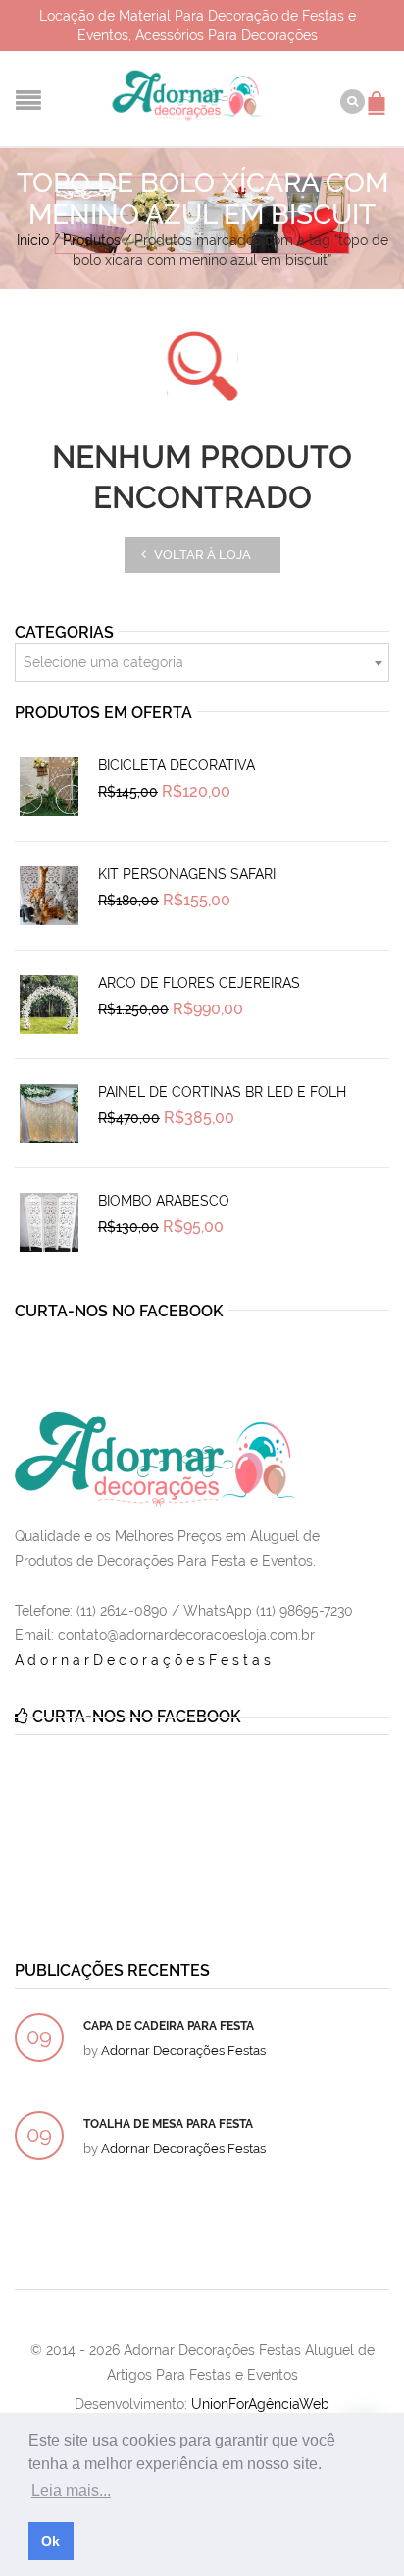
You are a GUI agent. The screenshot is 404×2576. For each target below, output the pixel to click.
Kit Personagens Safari (187, 874)
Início (33, 240)
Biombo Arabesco (164, 1201)
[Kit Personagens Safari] (49, 896)
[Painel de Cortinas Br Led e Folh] (49, 1113)
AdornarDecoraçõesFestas (145, 1660)
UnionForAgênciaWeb (260, 2404)
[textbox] (202, 663)
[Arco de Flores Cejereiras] (49, 1005)
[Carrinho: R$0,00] (379, 93)
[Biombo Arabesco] (49, 1222)
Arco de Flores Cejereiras (199, 983)
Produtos (92, 240)
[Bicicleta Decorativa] (49, 787)
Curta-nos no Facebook (119, 1311)
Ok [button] (50, 2541)
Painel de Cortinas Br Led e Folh (222, 1092)
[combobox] (202, 662)
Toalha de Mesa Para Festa (168, 2124)
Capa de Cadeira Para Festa (169, 2026)
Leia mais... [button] (71, 2490)
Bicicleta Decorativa (177, 765)
